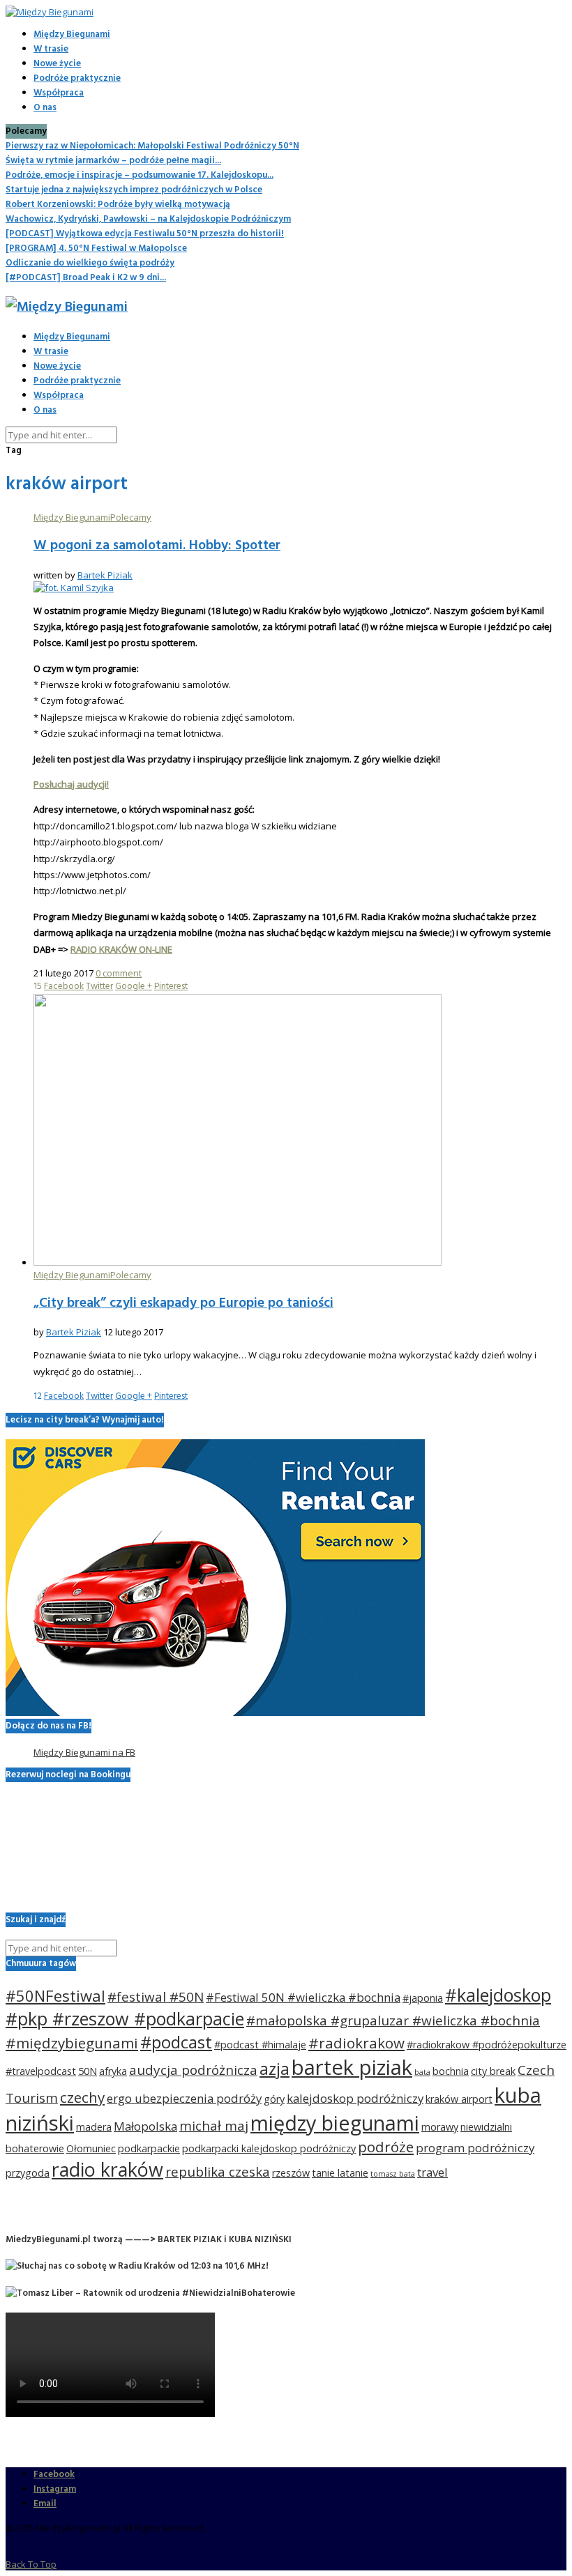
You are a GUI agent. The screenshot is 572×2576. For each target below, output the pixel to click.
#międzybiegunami (72, 2043)
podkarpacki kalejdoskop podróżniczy (269, 2148)
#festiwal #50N (156, 1997)
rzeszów (291, 2173)
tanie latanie (340, 2173)
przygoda (28, 2173)
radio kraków (107, 2169)
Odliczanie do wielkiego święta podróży (90, 263)
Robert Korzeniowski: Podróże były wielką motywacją (118, 205)
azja (274, 2069)
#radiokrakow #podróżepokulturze (487, 2045)
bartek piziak (352, 2067)
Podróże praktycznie (77, 78)
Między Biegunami (72, 34)
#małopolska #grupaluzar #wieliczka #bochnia (393, 2021)
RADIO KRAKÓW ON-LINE (121, 949)
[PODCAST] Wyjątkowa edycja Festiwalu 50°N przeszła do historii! (145, 234)
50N (88, 2071)
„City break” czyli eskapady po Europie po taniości (183, 1303)
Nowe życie (57, 64)
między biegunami (335, 2123)
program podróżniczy (475, 2148)
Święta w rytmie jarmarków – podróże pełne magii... (113, 161)
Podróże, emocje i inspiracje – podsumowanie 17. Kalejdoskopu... (140, 175)
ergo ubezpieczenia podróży (184, 2098)
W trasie (51, 49)
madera (94, 2127)
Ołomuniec (91, 2148)
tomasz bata (393, 2174)
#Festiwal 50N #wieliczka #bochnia (303, 1997)
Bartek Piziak (105, 575)
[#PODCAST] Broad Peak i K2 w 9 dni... (86, 278)
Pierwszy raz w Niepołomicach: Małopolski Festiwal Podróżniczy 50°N (152, 146)
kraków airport (459, 2099)
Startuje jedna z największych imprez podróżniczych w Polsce (134, 190)
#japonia (423, 1998)
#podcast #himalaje (260, 2045)
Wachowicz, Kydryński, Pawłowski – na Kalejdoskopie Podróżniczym (148, 219)
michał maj (214, 2126)
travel (432, 2172)
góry (274, 2099)
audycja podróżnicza (193, 2070)
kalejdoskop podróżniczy (355, 2098)
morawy (440, 2127)
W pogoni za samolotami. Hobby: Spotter (157, 546)
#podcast (176, 2042)
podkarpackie (149, 2148)
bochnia (451, 2071)
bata (422, 2072)
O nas (45, 108)
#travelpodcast (41, 2071)
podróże (386, 2147)
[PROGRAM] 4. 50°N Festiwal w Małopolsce (96, 248)
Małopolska (145, 2126)
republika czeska (218, 2172)
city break (493, 2071)
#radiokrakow (356, 2043)
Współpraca (59, 93)
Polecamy (131, 517)
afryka (113, 2071)
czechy (82, 2097)
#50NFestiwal (55, 1995)
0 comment (119, 973)
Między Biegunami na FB (84, 1752)
